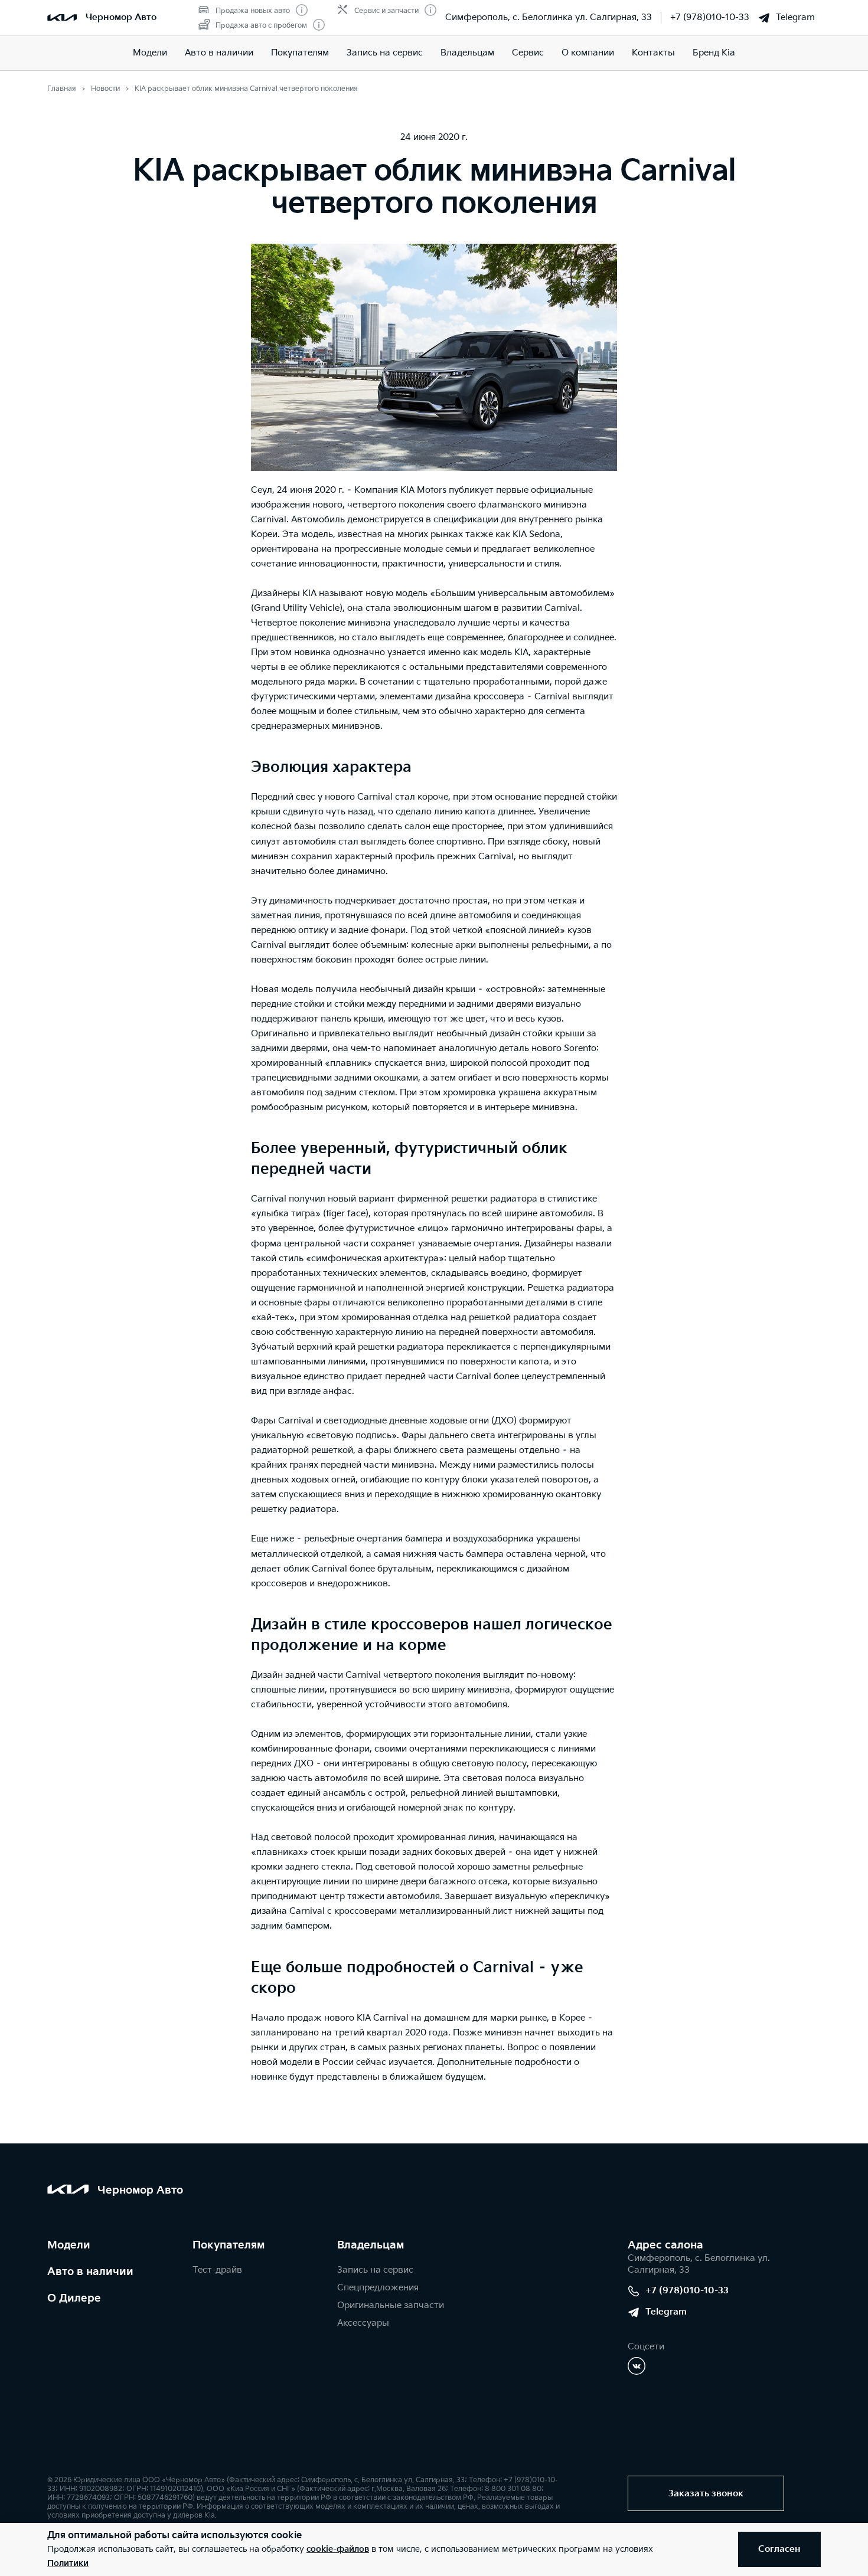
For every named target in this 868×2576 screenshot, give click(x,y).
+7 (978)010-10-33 (710, 17)
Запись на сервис (385, 53)
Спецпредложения (378, 2288)
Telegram (795, 17)
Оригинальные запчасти (391, 2305)
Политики (68, 2563)
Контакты (653, 53)
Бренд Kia (714, 53)
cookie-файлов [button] (338, 2549)
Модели (150, 53)
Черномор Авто (121, 17)
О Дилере (74, 2298)
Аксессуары (363, 2323)
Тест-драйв (217, 2270)
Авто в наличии (219, 53)
